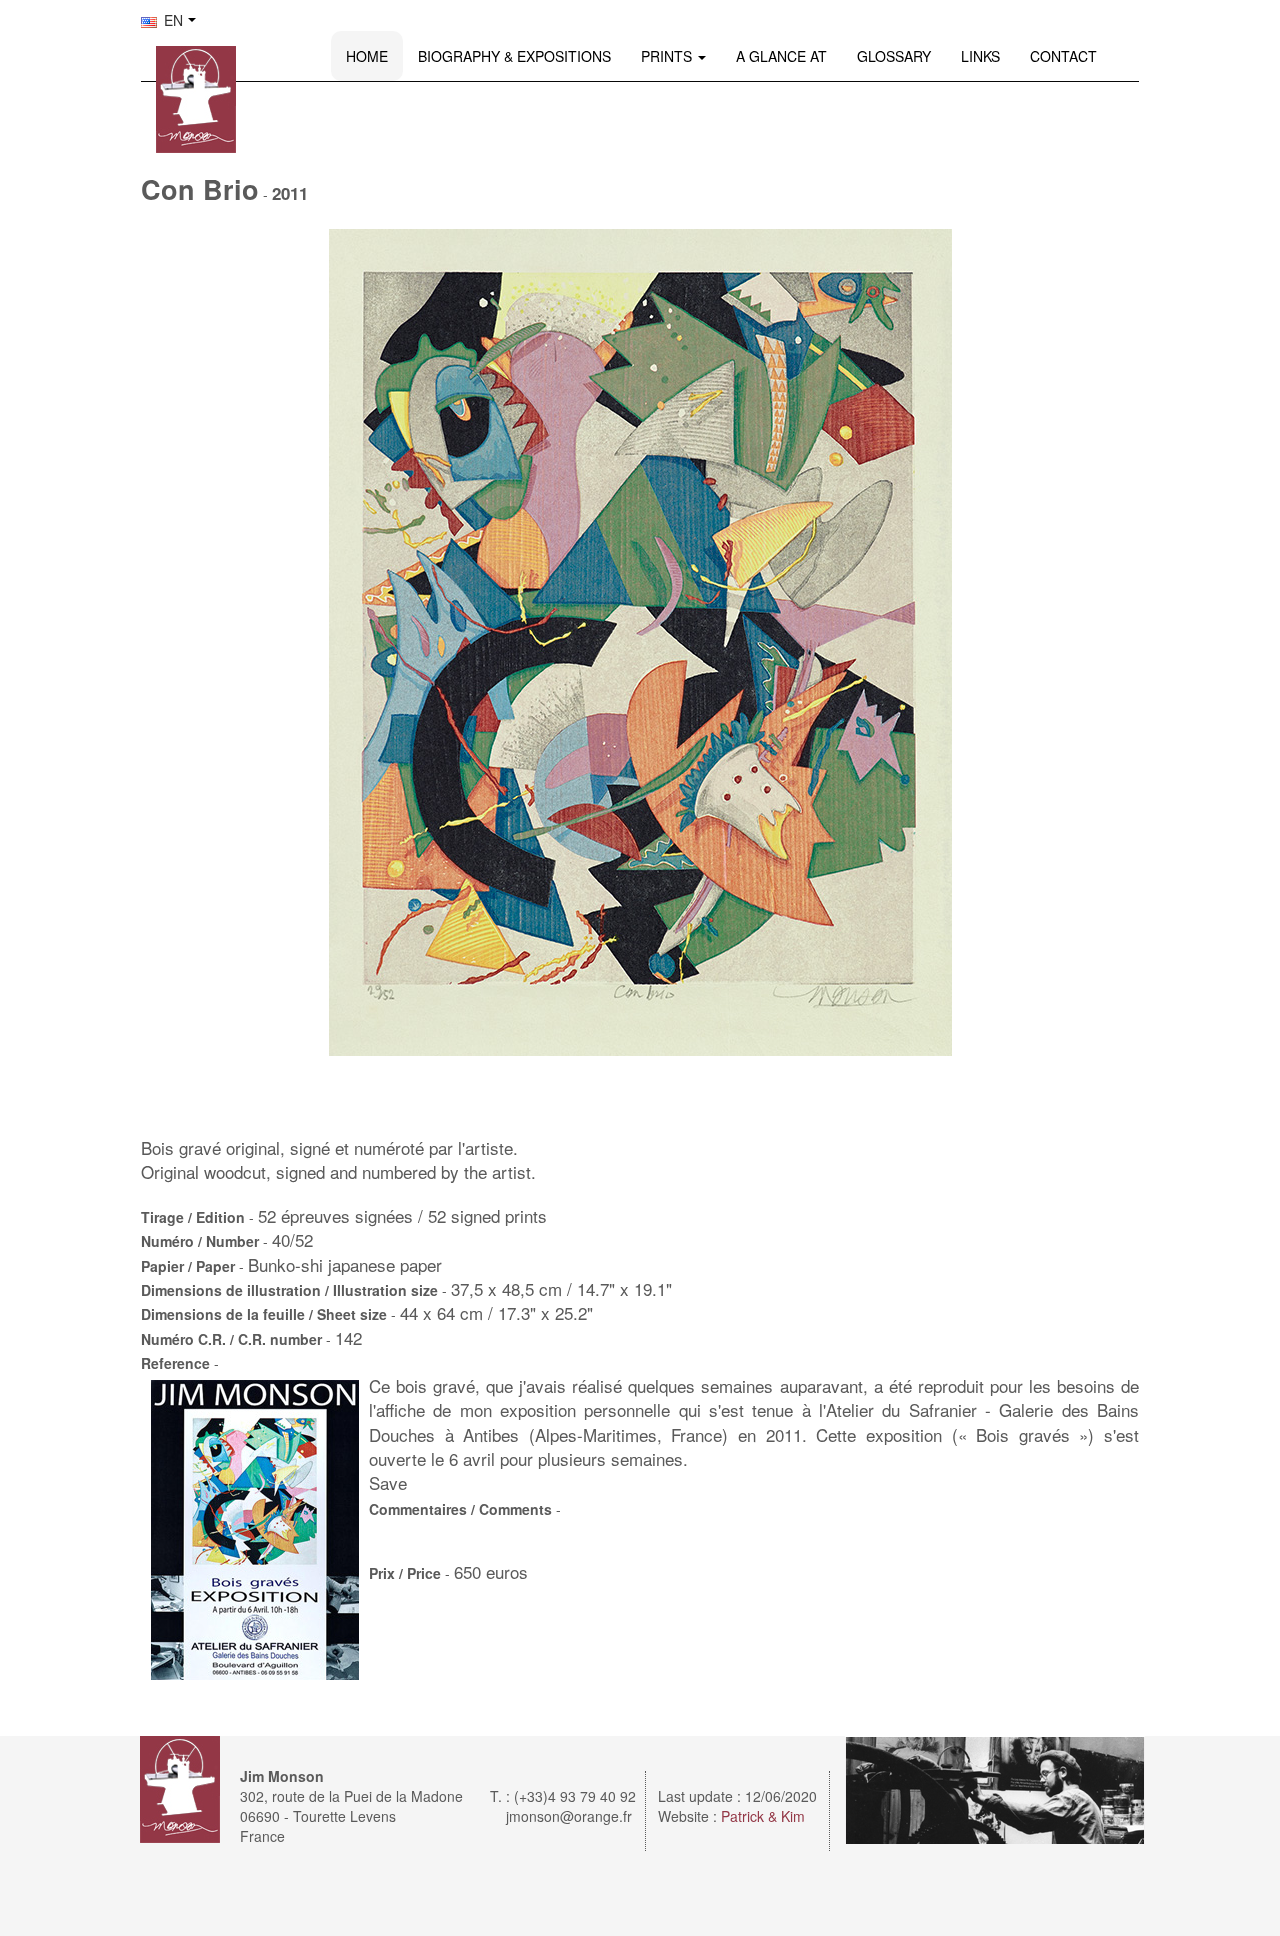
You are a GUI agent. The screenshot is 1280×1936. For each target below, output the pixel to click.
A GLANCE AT (781, 56)
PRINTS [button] (668, 56)
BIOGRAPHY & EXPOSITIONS (514, 56)
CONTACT (1063, 56)
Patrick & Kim (763, 1816)
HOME (367, 56)
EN (171, 20)
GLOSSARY (894, 56)
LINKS (980, 56)
